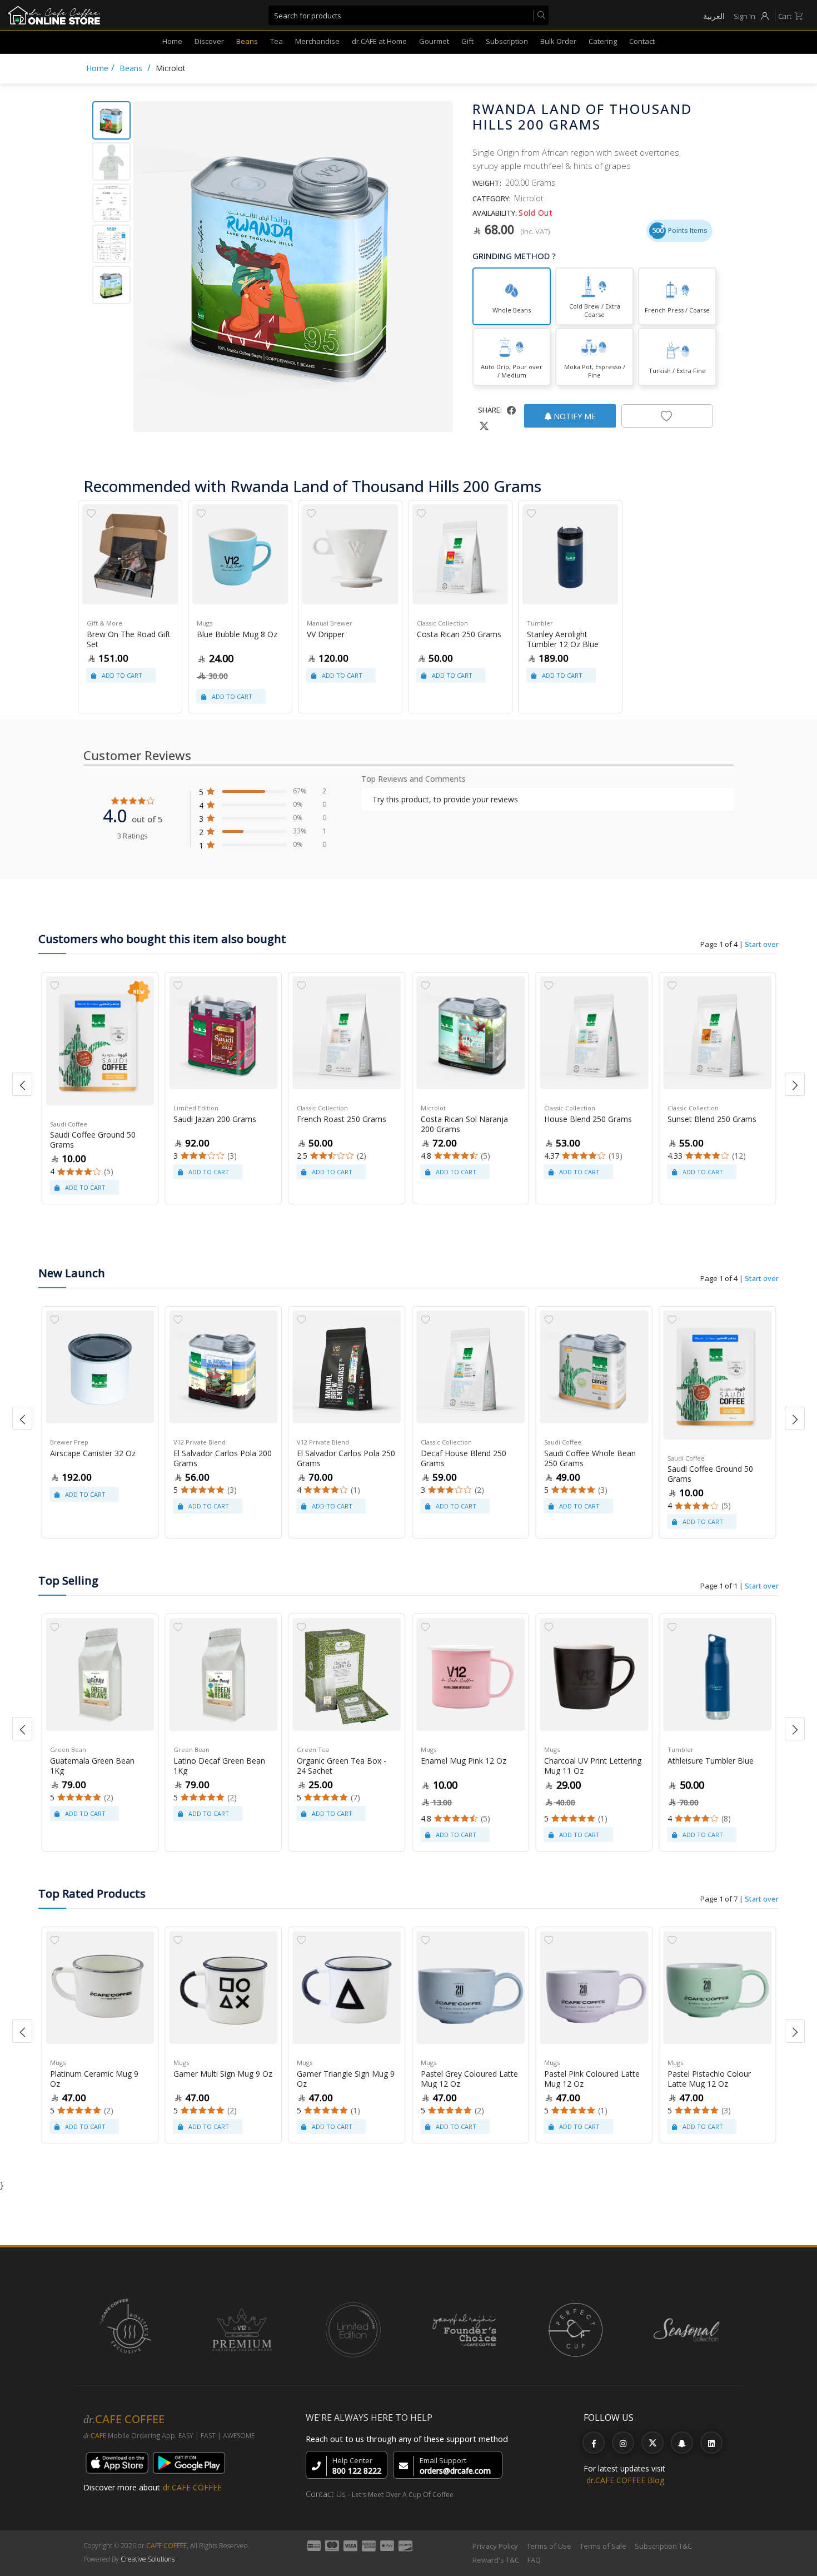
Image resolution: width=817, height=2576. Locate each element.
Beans (247, 41)
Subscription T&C (663, 2546)
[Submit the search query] (539, 16)
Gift (467, 41)
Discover (209, 41)
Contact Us (326, 2494)
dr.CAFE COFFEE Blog (625, 2480)
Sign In (744, 16)
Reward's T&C (496, 2560)
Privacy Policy (495, 2546)
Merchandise (317, 41)
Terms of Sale (603, 2546)
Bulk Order (558, 41)
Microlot (171, 68)
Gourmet (434, 41)
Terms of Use (549, 2546)
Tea (277, 41)
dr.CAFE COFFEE (192, 2487)
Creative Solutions (148, 2559)
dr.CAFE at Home (379, 41)
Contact (642, 41)
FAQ (534, 2560)
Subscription (507, 41)
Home (172, 41)
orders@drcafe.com (455, 2471)
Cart (785, 16)
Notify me (574, 416)
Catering (603, 41)
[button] (22, 1084)
